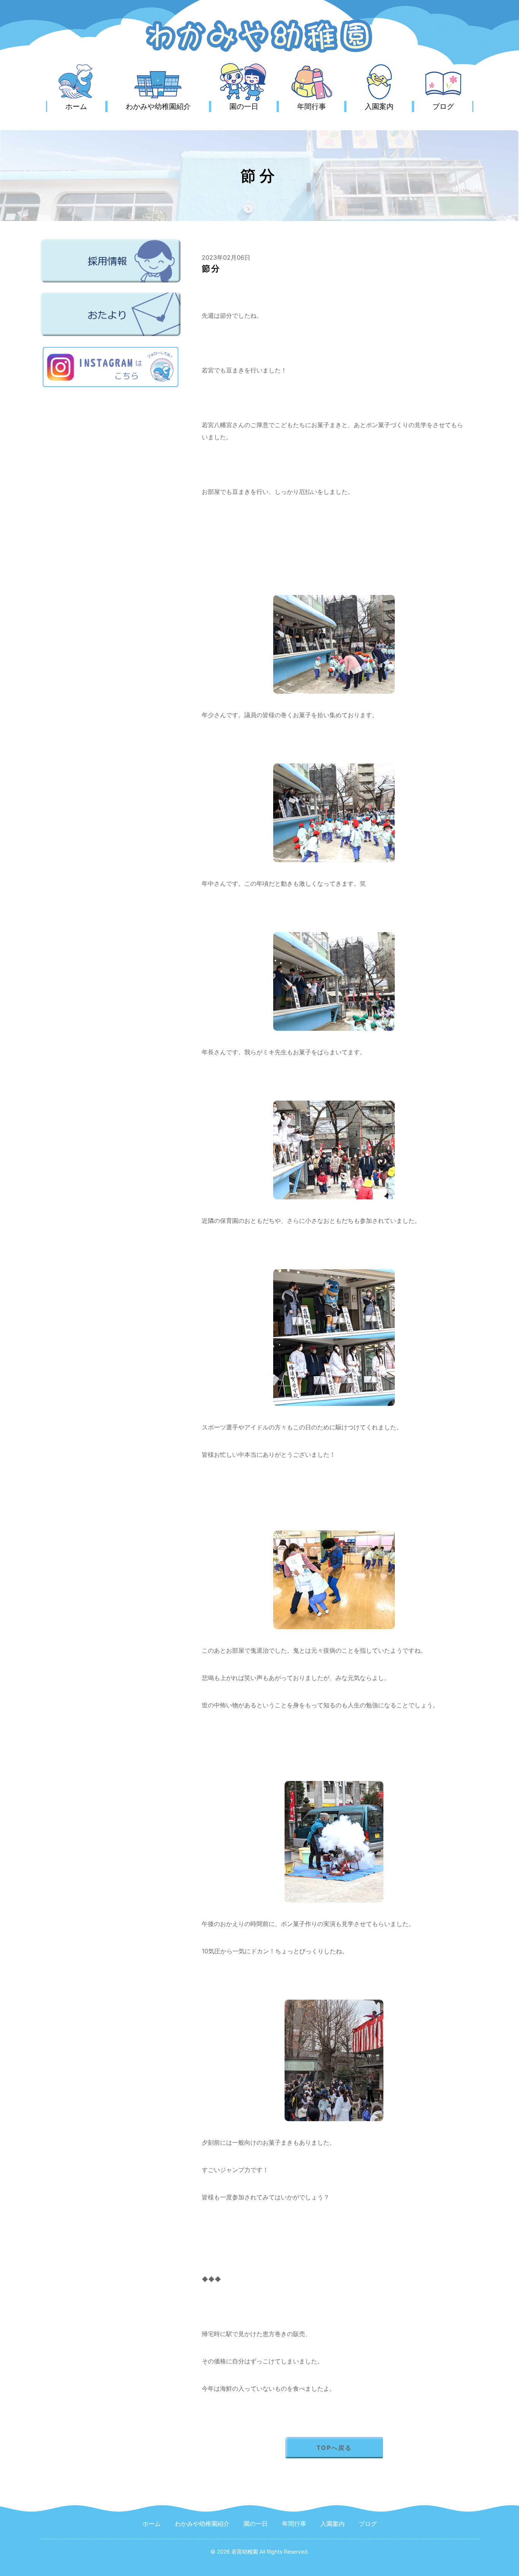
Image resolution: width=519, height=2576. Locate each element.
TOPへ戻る (334, 2448)
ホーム (76, 106)
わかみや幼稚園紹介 (158, 106)
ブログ (443, 106)
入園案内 (379, 106)
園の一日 (244, 106)
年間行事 (312, 106)
